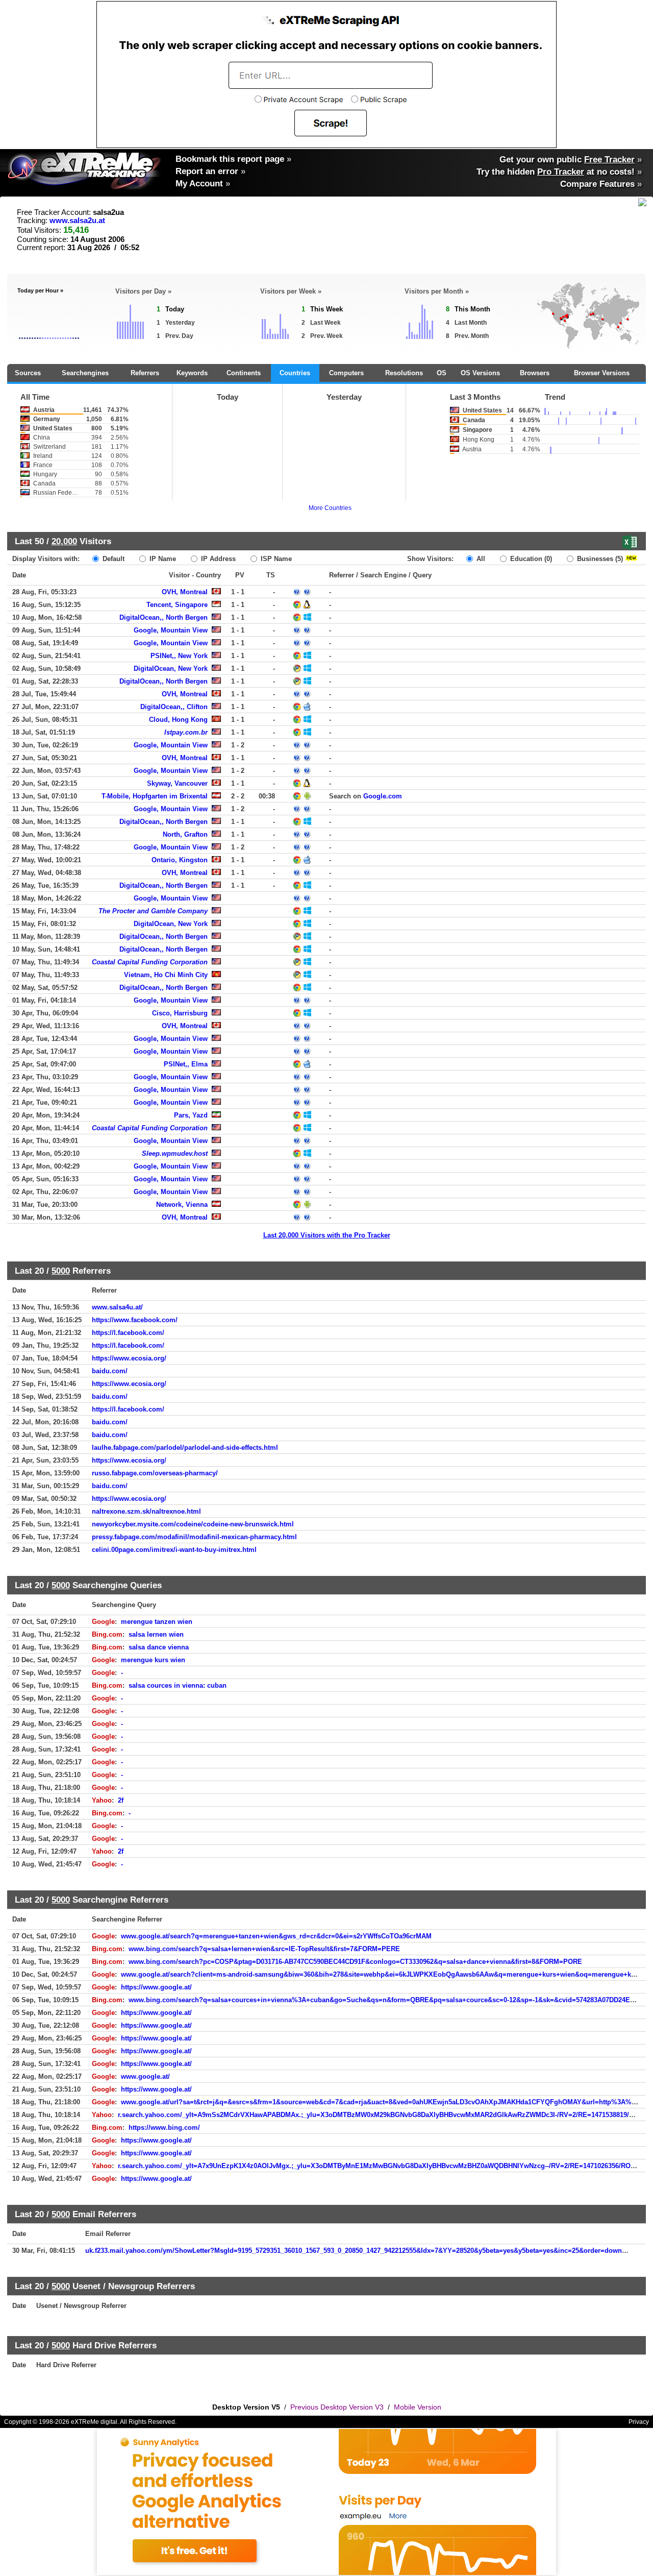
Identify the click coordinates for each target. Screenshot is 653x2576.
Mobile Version (418, 2407)
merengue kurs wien (153, 1660)
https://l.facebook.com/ (128, 1333)
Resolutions (404, 373)
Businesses (599, 559)
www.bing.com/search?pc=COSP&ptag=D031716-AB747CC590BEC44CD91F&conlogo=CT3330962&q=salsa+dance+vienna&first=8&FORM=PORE (355, 1962)
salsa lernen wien (156, 1634)
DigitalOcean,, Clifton (174, 707)
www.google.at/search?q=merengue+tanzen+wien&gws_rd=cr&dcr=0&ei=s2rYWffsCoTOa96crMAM (276, 1936)
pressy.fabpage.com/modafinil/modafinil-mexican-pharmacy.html (194, 1537)
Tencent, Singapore (177, 605)
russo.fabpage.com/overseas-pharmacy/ (155, 1473)
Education (530, 559)
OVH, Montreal (185, 592)
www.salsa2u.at (77, 221)
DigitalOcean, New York (171, 669)
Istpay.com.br (186, 732)
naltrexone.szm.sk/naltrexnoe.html (146, 1511)
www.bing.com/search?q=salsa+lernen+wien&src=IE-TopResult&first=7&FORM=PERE (264, 1949)
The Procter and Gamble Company (153, 911)
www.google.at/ (145, 2076)
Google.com (383, 796)
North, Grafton (185, 834)
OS (442, 373)
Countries (295, 373)
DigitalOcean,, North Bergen (164, 617)
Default (112, 559)
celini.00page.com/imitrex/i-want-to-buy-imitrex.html (174, 1550)
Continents (244, 373)
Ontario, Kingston (180, 860)
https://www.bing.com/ (164, 2128)
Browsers (535, 373)
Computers (346, 373)
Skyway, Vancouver (177, 783)
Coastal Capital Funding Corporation (150, 962)
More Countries (330, 508)
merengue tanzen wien (157, 1622)
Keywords (192, 373)
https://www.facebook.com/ (135, 1320)
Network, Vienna (182, 1205)
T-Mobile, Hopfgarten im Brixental (155, 796)
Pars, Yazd (191, 1115)
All (480, 559)
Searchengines (85, 373)
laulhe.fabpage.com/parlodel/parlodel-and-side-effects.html (185, 1448)
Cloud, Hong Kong (178, 720)
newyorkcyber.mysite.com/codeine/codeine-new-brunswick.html (193, 1524)
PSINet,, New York (179, 656)
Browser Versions (602, 373)
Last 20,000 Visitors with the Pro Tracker (327, 1235)
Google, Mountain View (171, 630)
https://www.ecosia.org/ (129, 1358)
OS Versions (480, 373)
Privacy (639, 2422)
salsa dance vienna (159, 1647)
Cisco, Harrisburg (180, 1013)
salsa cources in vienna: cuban (178, 1685)
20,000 (64, 541)
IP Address (217, 559)
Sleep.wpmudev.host (175, 1153)
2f (121, 1800)
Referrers (145, 373)
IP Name (162, 559)
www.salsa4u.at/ (117, 1307)
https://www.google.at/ (156, 1987)
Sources (28, 373)
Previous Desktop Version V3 (337, 2407)
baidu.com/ (110, 1371)
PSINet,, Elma (186, 1064)
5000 (61, 1271)
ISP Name (275, 559)
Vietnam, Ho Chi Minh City (166, 975)
